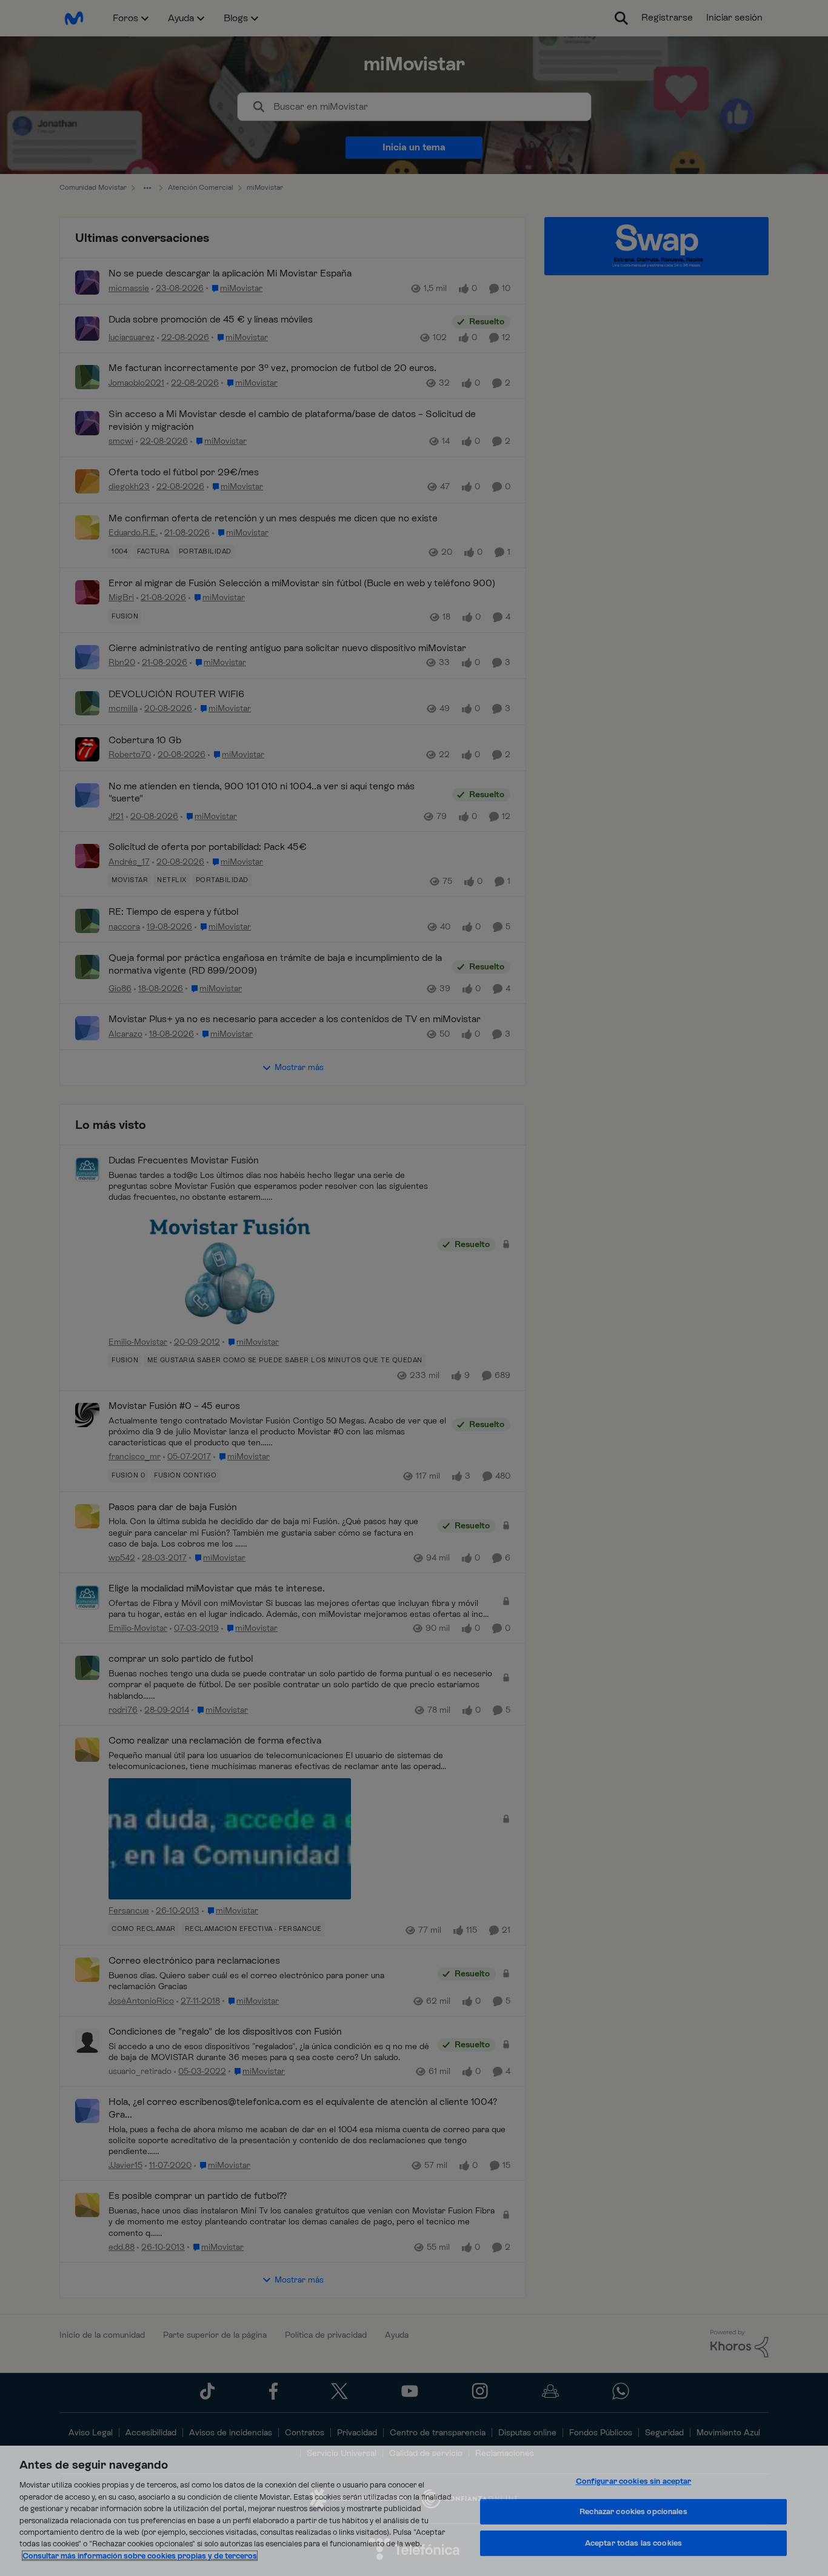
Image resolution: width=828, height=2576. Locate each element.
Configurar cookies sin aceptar (634, 2481)
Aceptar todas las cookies (633, 2543)
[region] (414, 2511)
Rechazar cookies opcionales (633, 2511)
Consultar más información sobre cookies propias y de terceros (140, 2556)
